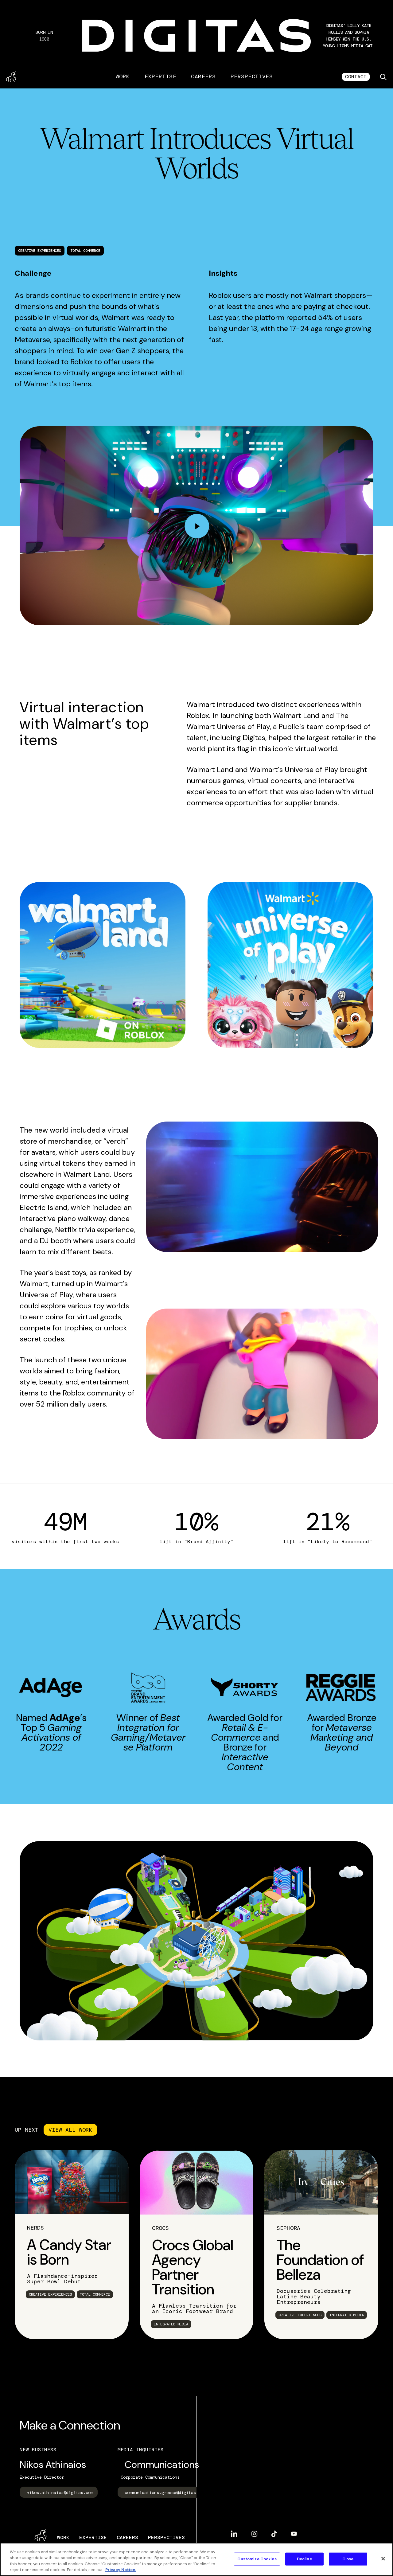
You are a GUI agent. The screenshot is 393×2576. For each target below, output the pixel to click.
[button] (349, 36)
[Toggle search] (383, 77)
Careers (203, 76)
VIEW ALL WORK (70, 2130)
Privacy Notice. (121, 2570)
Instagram (254, 2531)
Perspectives (252, 76)
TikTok (274, 2531)
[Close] (383, 2558)
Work (123, 76)
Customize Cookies (257, 2559)
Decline (304, 2559)
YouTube (294, 2531)
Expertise (160, 76)
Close (348, 2559)
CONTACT (356, 77)
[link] (72, 2230)
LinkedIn (234, 2531)
